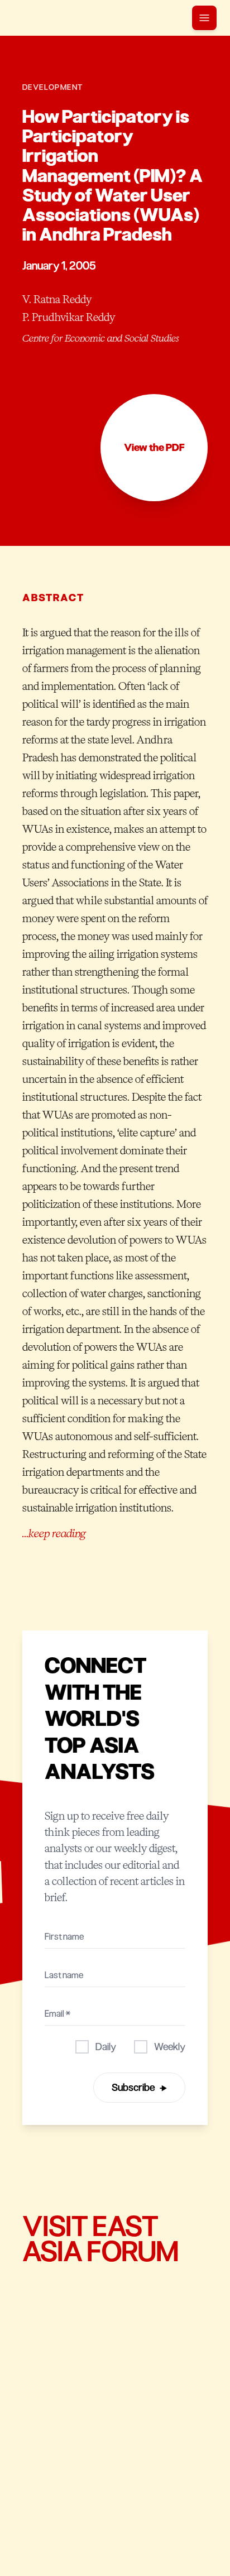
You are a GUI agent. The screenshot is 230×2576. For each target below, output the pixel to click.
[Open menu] (204, 18)
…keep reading (54, 1533)
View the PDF (154, 448)
